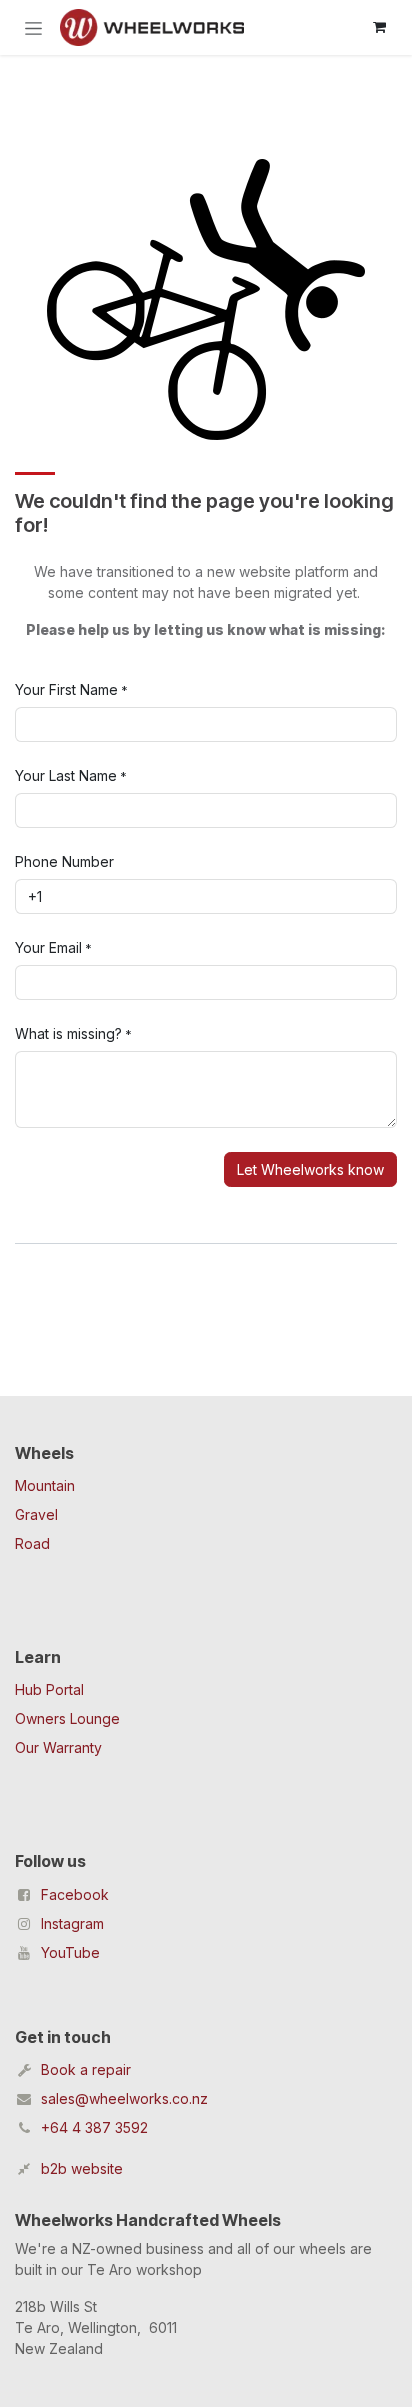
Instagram (72, 1923)
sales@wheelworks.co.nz (124, 2098)
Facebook (75, 1894)
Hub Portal (49, 1689)
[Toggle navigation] (33, 27)
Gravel (36, 1514)
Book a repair (86, 2069)
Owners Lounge (67, 1718)
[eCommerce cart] (379, 27)
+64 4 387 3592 (94, 2127)
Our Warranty (58, 1747)
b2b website (82, 2168)
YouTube (70, 1952)
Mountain (45, 1485)
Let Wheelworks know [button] (310, 1169)
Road (32, 1543)
